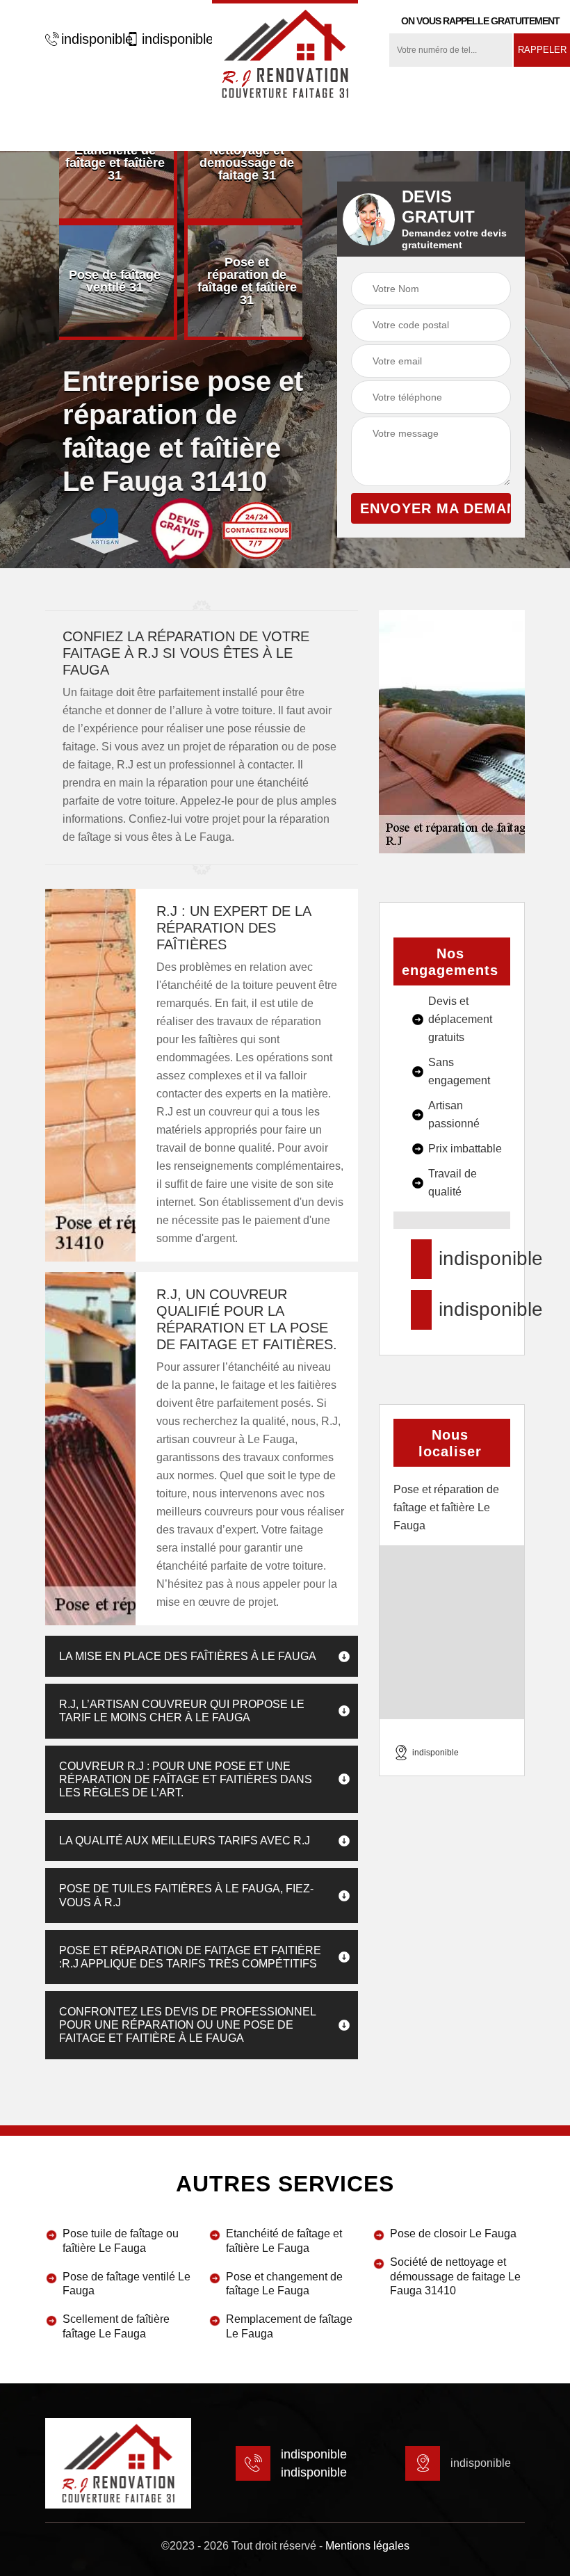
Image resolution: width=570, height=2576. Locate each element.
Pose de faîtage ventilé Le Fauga (127, 2284)
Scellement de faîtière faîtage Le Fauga (116, 2326)
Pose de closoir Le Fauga (453, 2233)
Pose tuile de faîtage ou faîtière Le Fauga (121, 2241)
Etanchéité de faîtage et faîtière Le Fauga (284, 2241)
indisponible (90, 39)
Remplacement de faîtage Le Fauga (289, 2326)
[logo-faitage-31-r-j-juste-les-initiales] (285, 52)
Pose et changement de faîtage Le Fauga (284, 2284)
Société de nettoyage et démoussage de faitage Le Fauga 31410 (455, 2277)
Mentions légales (367, 2546)
